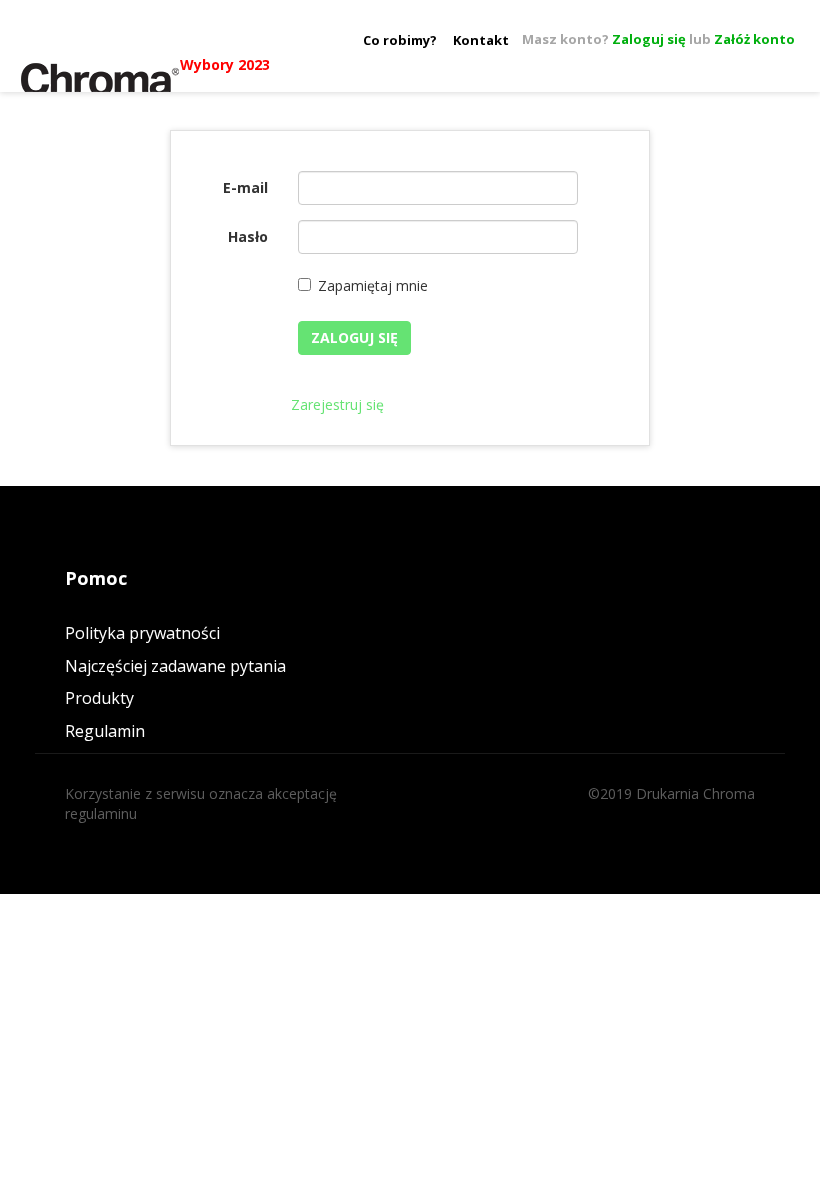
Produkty (99, 698)
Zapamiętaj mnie (373, 285)
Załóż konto (754, 39)
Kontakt (481, 40)
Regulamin (105, 731)
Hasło (248, 236)
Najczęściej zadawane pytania (175, 666)
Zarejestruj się (337, 404)
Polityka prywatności (142, 633)
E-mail (245, 187)
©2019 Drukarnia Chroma (671, 793)
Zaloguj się (649, 39)
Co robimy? (400, 40)
